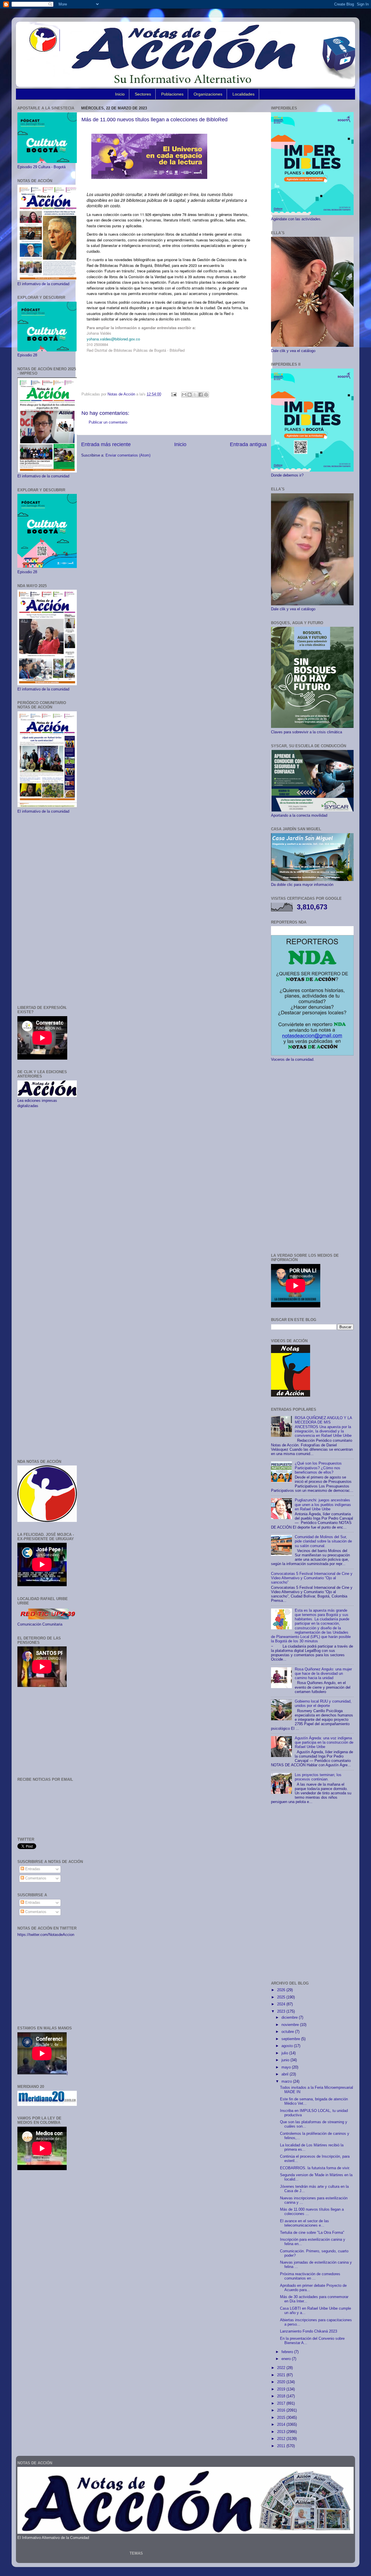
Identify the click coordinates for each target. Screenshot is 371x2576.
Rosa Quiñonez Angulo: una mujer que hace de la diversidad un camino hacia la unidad (323, 1674)
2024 (282, 2004)
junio (286, 2060)
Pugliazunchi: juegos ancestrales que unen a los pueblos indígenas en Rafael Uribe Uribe (323, 1505)
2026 (282, 1990)
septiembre (291, 2039)
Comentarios (35, 1878)
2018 (282, 2396)
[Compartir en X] (195, 395)
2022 (282, 2368)
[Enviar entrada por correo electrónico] (174, 394)
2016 (282, 2410)
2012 (282, 2439)
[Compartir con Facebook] (201, 395)
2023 (282, 2011)
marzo (287, 2082)
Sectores (143, 94)
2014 (282, 2425)
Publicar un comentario (108, 422)
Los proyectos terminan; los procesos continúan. (318, 1777)
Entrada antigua (248, 444)
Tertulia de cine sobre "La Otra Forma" (312, 2233)
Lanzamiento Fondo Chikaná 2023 (309, 2331)
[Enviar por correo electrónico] (184, 395)
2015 (282, 2418)
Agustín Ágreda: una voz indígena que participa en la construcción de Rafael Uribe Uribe (324, 1743)
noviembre (291, 2025)
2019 (282, 2389)
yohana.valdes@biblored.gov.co (113, 339)
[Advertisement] (47, 910)
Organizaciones (208, 94)
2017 (282, 2403)
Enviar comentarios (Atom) (128, 455)
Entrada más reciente (106, 444)
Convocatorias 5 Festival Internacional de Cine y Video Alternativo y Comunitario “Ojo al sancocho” (312, 1578)
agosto (288, 2046)
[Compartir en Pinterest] (206, 395)
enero (287, 2359)
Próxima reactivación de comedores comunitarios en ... (310, 2276)
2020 (282, 2382)
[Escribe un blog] (190, 395)
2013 (282, 2432)
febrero (288, 2352)
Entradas (32, 1869)
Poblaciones (172, 94)
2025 (282, 1997)
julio (285, 2053)
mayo (287, 2067)
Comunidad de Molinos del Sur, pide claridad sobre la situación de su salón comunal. (323, 1541)
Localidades (243, 94)
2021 (282, 2375)
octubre (288, 2032)
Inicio (120, 94)
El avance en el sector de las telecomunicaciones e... (304, 2223)
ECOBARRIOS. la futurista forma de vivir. (315, 2168)
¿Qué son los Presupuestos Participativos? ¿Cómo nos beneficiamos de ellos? (318, 1468)
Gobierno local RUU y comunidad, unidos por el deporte (323, 1704)
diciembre (290, 2018)
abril (285, 2074)
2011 (282, 2446)
